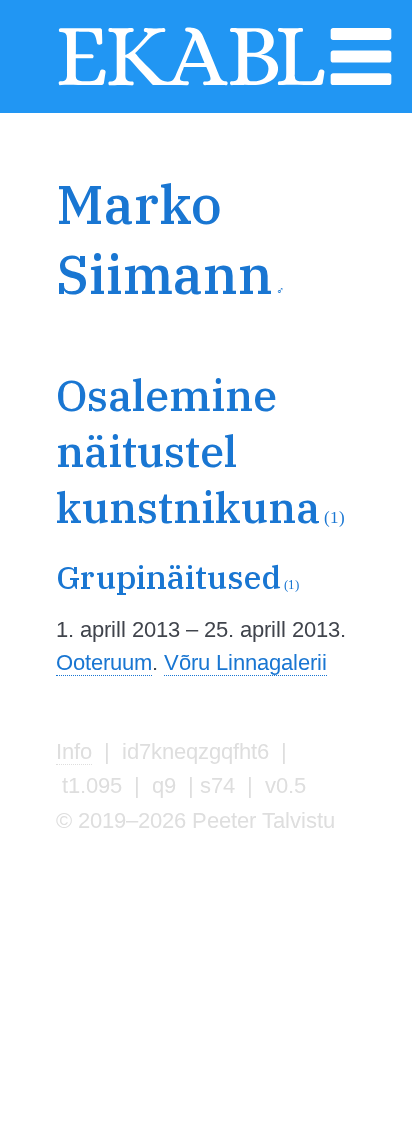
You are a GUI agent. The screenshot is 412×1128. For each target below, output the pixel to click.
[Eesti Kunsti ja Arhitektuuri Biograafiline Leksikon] (191, 82)
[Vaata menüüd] (361, 82)
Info (74, 751)
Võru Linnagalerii (245, 662)
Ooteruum (104, 662)
